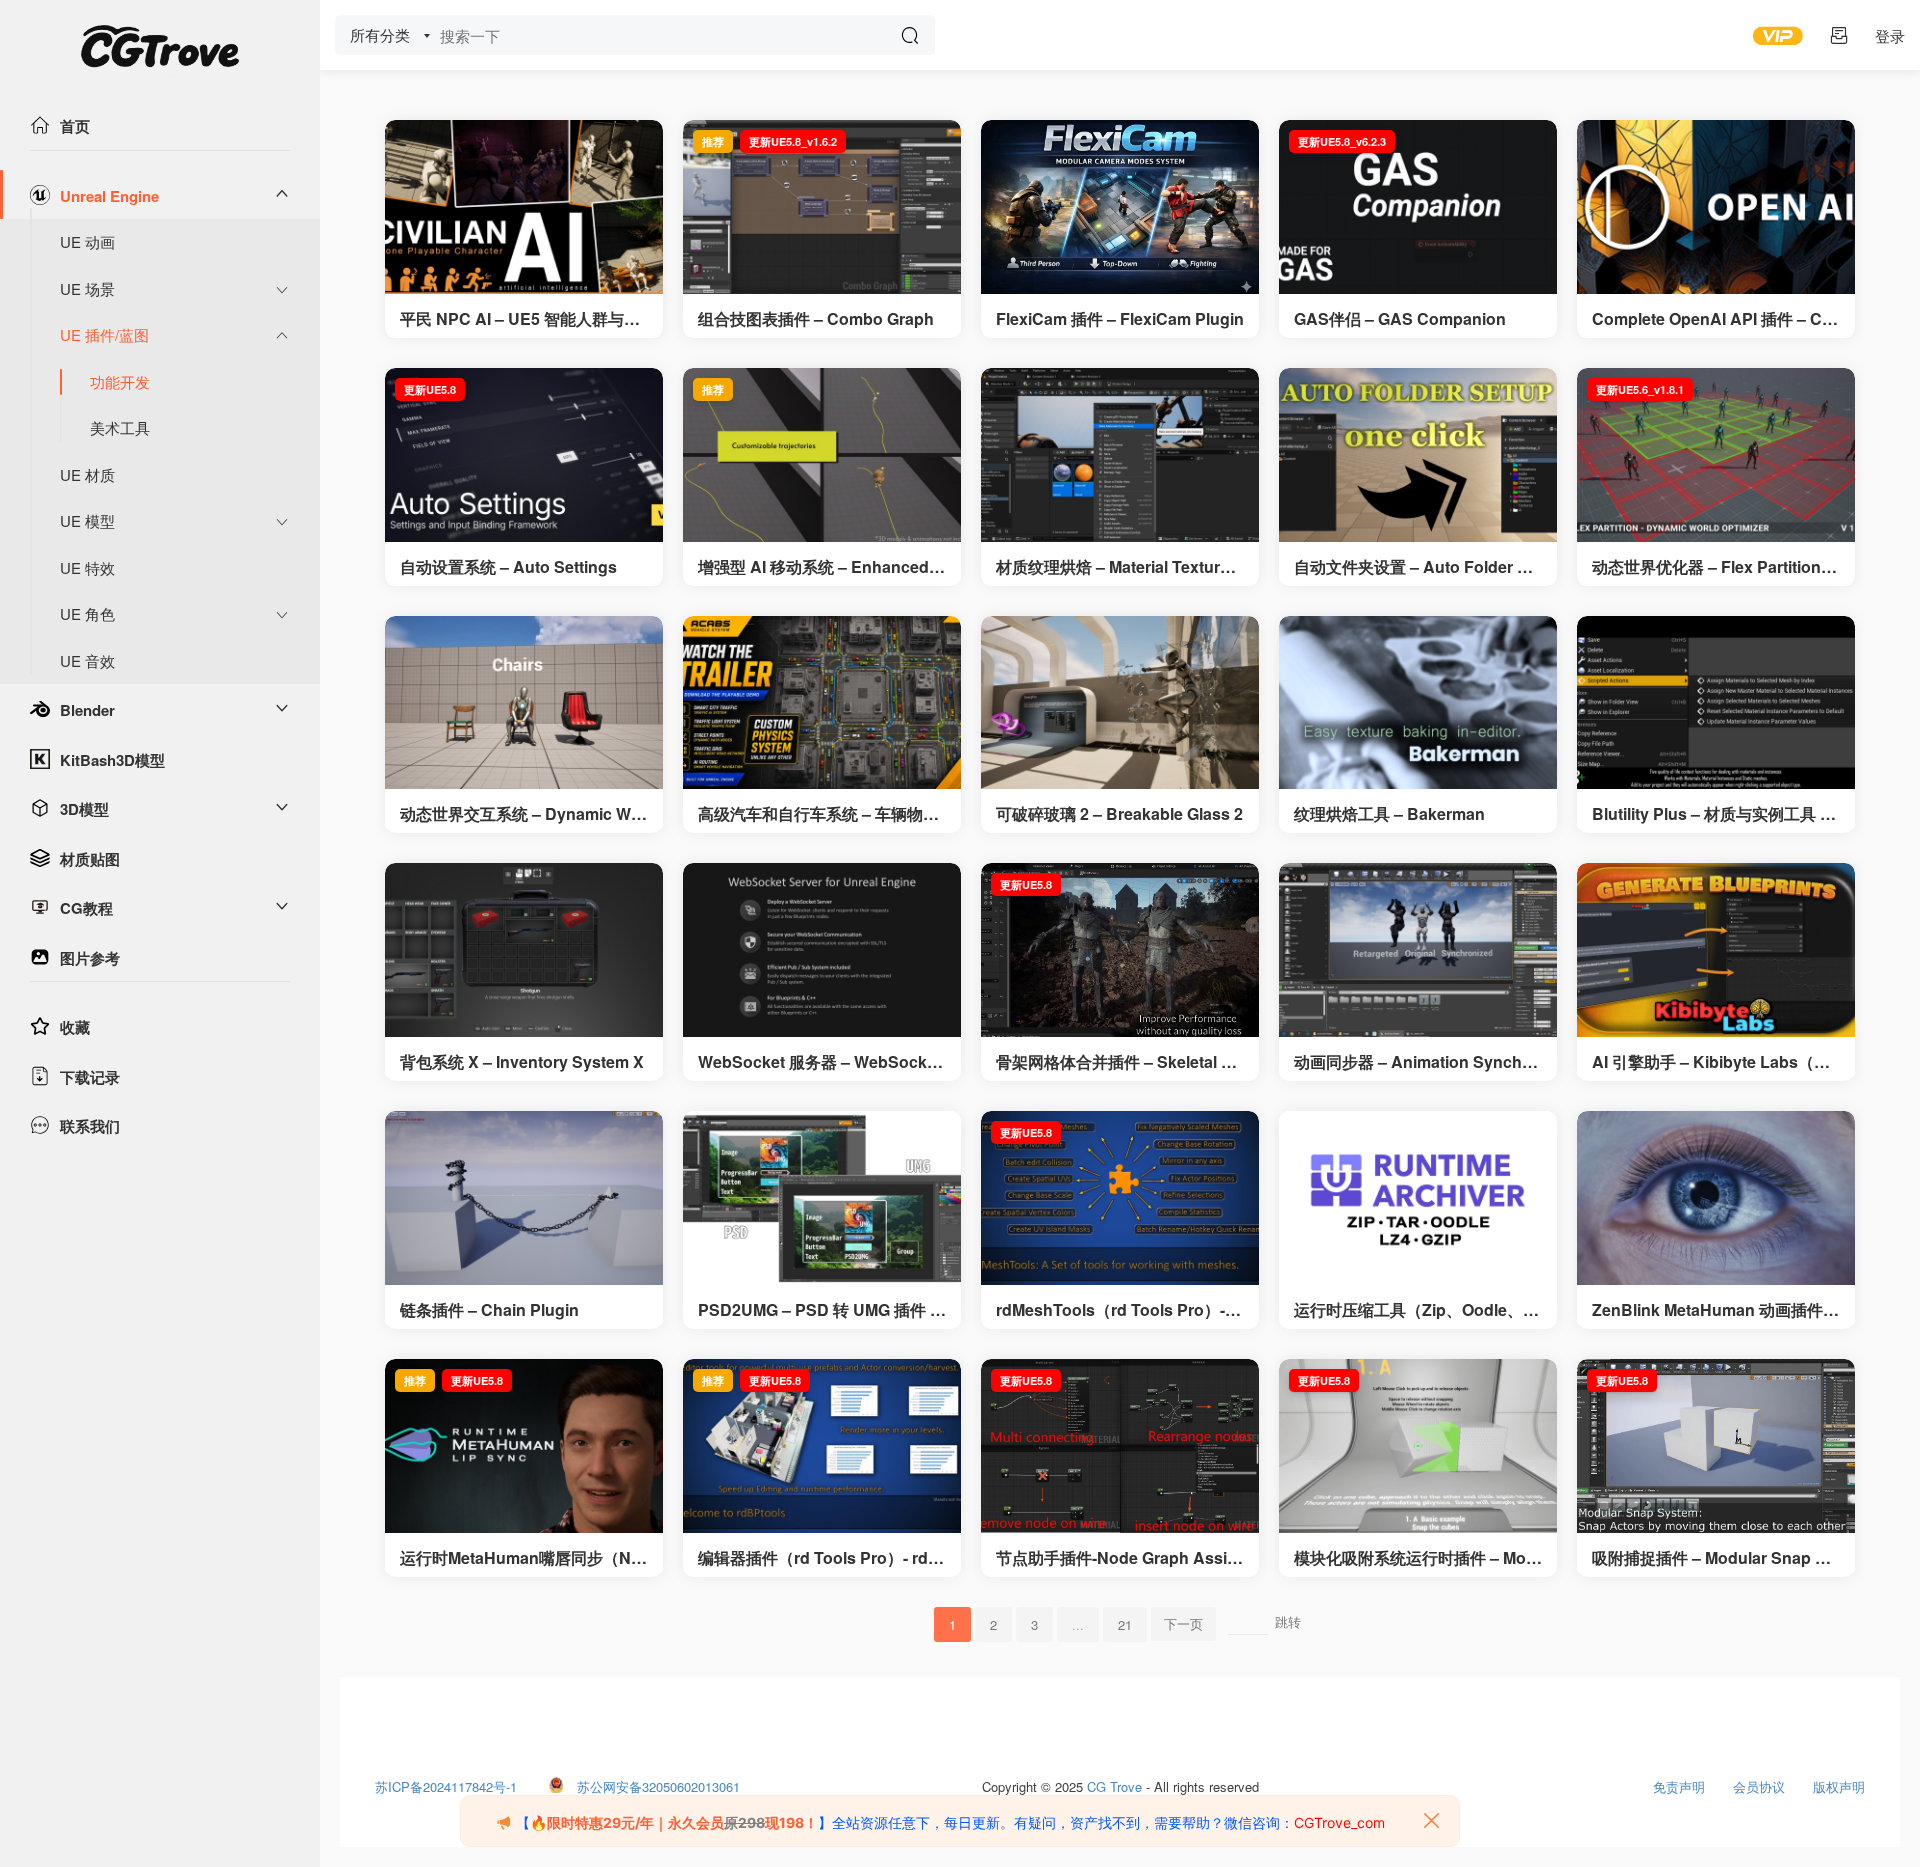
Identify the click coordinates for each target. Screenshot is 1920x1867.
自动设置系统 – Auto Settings (508, 567)
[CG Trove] (160, 50)
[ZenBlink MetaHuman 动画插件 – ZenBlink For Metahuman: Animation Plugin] (1716, 1198)
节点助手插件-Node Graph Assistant (1118, 1558)
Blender (87, 710)
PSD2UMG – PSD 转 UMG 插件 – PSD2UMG (818, 1310)
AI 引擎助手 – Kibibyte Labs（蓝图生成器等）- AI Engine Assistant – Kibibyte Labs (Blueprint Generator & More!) (1712, 1062)
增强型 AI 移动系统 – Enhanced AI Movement (821, 567)
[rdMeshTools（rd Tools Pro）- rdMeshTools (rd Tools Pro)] (1120, 1198)
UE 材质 (87, 474)
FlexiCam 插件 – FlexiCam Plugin (1120, 319)
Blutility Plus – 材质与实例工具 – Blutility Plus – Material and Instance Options (1714, 814)
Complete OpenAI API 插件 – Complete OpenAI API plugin (1712, 319)
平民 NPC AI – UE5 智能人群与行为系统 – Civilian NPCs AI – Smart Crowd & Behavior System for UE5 (523, 319)
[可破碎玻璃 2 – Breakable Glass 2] (1120, 703)
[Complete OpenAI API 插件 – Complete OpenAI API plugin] (1716, 207)
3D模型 (84, 809)
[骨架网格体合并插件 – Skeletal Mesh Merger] (1120, 950)
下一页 (1183, 1623)
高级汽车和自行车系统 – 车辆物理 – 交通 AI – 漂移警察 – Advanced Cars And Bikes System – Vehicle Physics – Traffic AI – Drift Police (819, 814)
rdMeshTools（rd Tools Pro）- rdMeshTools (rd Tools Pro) (1115, 1310)
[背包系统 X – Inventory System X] (524, 950)
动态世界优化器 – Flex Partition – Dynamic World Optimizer (1713, 567)
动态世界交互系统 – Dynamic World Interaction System (523, 814)
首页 (75, 126)
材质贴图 (90, 859)
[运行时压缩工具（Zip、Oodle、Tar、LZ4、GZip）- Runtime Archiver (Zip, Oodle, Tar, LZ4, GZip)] (1418, 1198)
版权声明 (1839, 1782)
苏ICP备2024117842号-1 (446, 1782)
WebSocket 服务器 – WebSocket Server (819, 1062)
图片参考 (90, 958)
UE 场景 (87, 288)
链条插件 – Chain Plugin (489, 1310)
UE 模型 (87, 520)
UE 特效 (87, 567)
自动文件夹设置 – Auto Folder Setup (1418, 567)
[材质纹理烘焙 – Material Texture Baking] (1120, 455)
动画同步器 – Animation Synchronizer (1416, 1062)
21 (1125, 1624)
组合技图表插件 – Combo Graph (816, 319)
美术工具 (120, 427)
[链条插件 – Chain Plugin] (524, 1198)
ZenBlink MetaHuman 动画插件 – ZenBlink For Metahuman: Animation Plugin (1714, 1310)
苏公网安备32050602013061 (658, 1782)
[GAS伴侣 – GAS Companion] (1418, 207)
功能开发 (120, 381)
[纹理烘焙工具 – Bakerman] (1418, 703)
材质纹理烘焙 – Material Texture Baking (1112, 567)
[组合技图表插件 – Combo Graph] (822, 207)
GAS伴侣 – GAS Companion (1400, 319)
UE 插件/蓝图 (104, 334)
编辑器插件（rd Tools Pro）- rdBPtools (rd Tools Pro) (819, 1558)
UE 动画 (87, 241)
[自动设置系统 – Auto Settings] (524, 455)
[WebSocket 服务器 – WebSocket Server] (822, 950)
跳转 (1288, 1621)
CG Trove (1114, 1782)
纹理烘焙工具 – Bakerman (1389, 814)
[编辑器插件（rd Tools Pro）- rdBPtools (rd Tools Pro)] (822, 1446)
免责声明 (1679, 1782)
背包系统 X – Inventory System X (522, 1062)
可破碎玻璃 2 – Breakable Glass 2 (1119, 814)
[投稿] (1839, 35)
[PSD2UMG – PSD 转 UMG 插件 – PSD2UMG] (822, 1198)
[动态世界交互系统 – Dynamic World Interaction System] (524, 703)
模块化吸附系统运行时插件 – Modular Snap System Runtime (1415, 1558)
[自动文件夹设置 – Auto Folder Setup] (1418, 455)
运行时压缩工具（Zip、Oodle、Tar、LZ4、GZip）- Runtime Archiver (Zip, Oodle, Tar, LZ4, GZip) (1417, 1310)
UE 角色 (87, 613)
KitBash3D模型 (112, 760)
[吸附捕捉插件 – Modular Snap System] (1716, 1446)
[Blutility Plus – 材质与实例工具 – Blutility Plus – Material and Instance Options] (1716, 703)
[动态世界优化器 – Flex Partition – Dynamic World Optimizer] (1716, 455)
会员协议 (1759, 1782)
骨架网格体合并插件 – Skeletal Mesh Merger (1119, 1062)
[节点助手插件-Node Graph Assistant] (1120, 1446)
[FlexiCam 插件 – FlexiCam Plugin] (1120, 207)
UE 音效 (87, 660)
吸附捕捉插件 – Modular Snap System (1713, 1558)
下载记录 (90, 1077)
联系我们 (90, 1126)
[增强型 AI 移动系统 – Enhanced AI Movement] (822, 455)
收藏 (75, 1027)
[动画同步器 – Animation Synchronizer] (1418, 950)
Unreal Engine (109, 196)
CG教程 (86, 908)
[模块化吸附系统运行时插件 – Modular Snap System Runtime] (1418, 1446)
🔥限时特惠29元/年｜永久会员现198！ (674, 1822)
